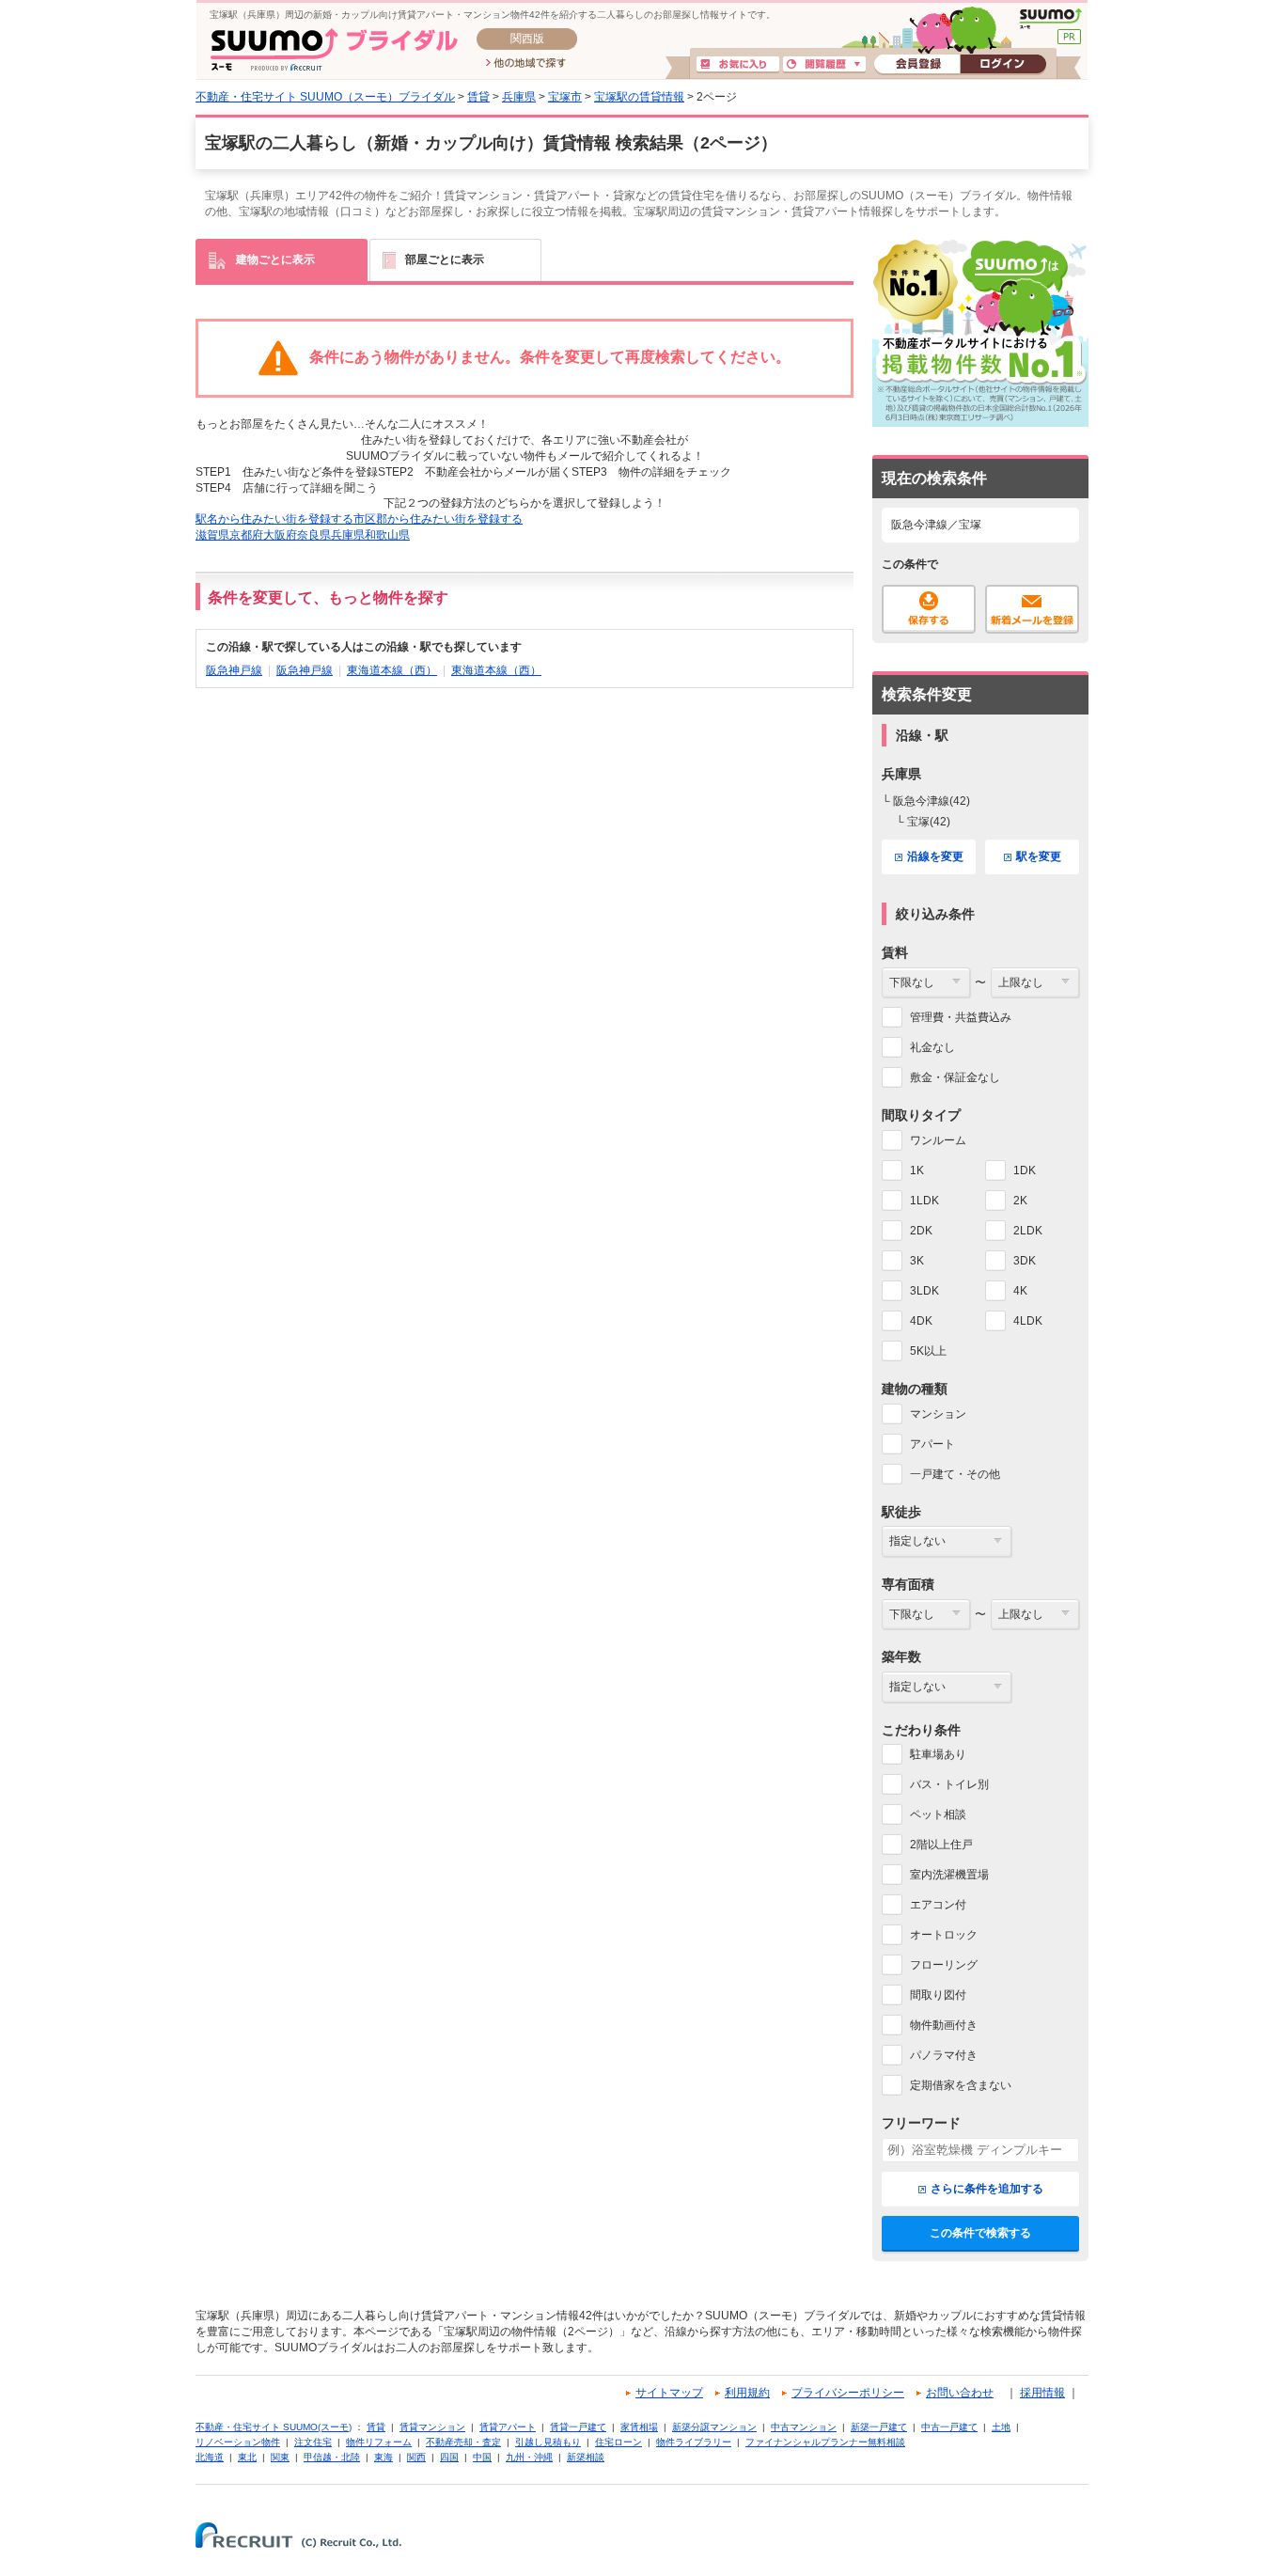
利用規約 (747, 2393)
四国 (449, 2457)
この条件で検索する (980, 2233)
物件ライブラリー (694, 2442)
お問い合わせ (960, 2393)
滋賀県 (212, 535)
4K (1020, 1291)
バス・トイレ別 (949, 1784)
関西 (416, 2457)
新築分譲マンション (714, 2427)
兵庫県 (519, 97)
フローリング (944, 1965)
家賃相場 (639, 2427)
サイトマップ (669, 2393)
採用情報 (1042, 2393)
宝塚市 (565, 97)
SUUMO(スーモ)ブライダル (334, 49)
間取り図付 (938, 1995)
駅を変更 (1039, 856)
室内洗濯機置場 (949, 1875)
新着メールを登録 (1032, 609)
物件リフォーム (379, 2442)
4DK (921, 1321)
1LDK (924, 1201)
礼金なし (932, 1047)
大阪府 (280, 535)
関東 (280, 2457)
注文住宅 (313, 2442)
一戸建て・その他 (955, 1474)
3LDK (924, 1291)
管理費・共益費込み (961, 1017)
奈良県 (314, 535)
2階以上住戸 (941, 1845)
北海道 (210, 2457)
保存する (929, 609)
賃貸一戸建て (578, 2427)
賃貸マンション (432, 2427)
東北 (247, 2457)
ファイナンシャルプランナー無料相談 (825, 2442)
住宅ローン (619, 2442)
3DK (1025, 1261)
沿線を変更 (935, 856)
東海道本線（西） (392, 670)
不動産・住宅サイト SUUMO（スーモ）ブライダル (325, 97)
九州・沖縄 (529, 2457)
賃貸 (478, 97)
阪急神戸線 (234, 670)
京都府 (246, 535)
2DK (921, 1231)
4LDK (1028, 1321)
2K (1020, 1201)
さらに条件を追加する (987, 2189)
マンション (938, 1414)
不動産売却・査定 (463, 2442)
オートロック (944, 1935)
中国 (482, 2457)
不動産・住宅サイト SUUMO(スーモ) (274, 2427)
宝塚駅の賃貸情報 (639, 97)
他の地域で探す (526, 64)
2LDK (1028, 1231)
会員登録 (917, 65)
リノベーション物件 (238, 2442)
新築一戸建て (879, 2427)
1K (917, 1170)
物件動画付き (944, 2025)
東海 (384, 2457)
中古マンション (804, 2427)
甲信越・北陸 (332, 2457)
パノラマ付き (944, 2055)
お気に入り (738, 65)
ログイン (1003, 65)
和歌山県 (387, 535)
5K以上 (928, 1351)
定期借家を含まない (961, 2085)
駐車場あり (938, 1754)
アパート (932, 1444)
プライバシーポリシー (848, 2393)
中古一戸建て (949, 2427)
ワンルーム (938, 1140)
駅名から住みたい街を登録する (274, 519)
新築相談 (586, 2457)
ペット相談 (938, 1814)
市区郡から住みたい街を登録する (438, 519)
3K (917, 1261)
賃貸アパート (508, 2427)
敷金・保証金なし (955, 1077)
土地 (1001, 2427)
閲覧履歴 (824, 65)
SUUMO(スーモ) (1050, 19)
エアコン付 (938, 1905)
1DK (1025, 1170)
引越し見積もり (548, 2442)
